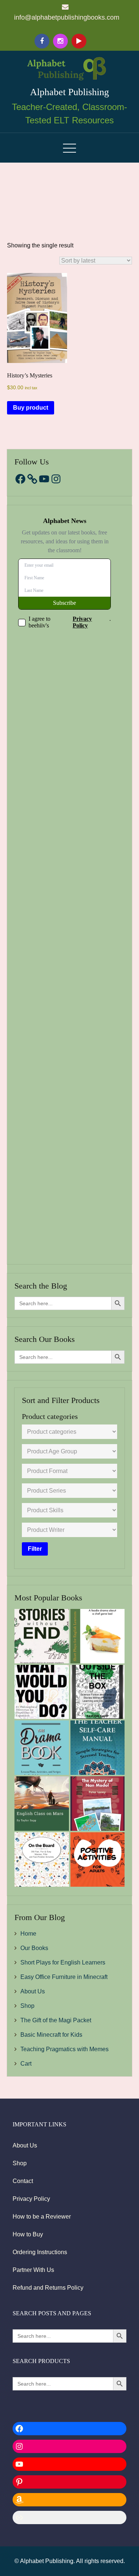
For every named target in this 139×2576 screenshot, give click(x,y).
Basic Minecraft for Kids (51, 2035)
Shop (27, 2006)
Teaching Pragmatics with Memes (64, 2049)
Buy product (31, 408)
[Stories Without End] (42, 1636)
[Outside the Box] (98, 1692)
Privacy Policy (31, 2199)
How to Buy (28, 2234)
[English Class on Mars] (42, 1804)
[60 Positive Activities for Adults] (98, 1859)
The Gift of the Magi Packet (56, 2020)
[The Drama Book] (42, 1748)
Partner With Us (33, 2270)
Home (28, 1934)
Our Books (34, 1948)
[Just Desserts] (98, 1636)
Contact (23, 2181)
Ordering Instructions (40, 2252)
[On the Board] (42, 1859)
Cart (26, 2064)
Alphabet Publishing (69, 92)
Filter (35, 1549)
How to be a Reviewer (42, 2217)
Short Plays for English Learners (63, 1962)
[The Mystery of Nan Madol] (98, 1804)
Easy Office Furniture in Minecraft (64, 1977)
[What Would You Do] (42, 1692)
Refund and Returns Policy (48, 2288)
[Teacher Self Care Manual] (98, 1748)
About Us (33, 1991)
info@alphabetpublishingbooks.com (67, 17)
